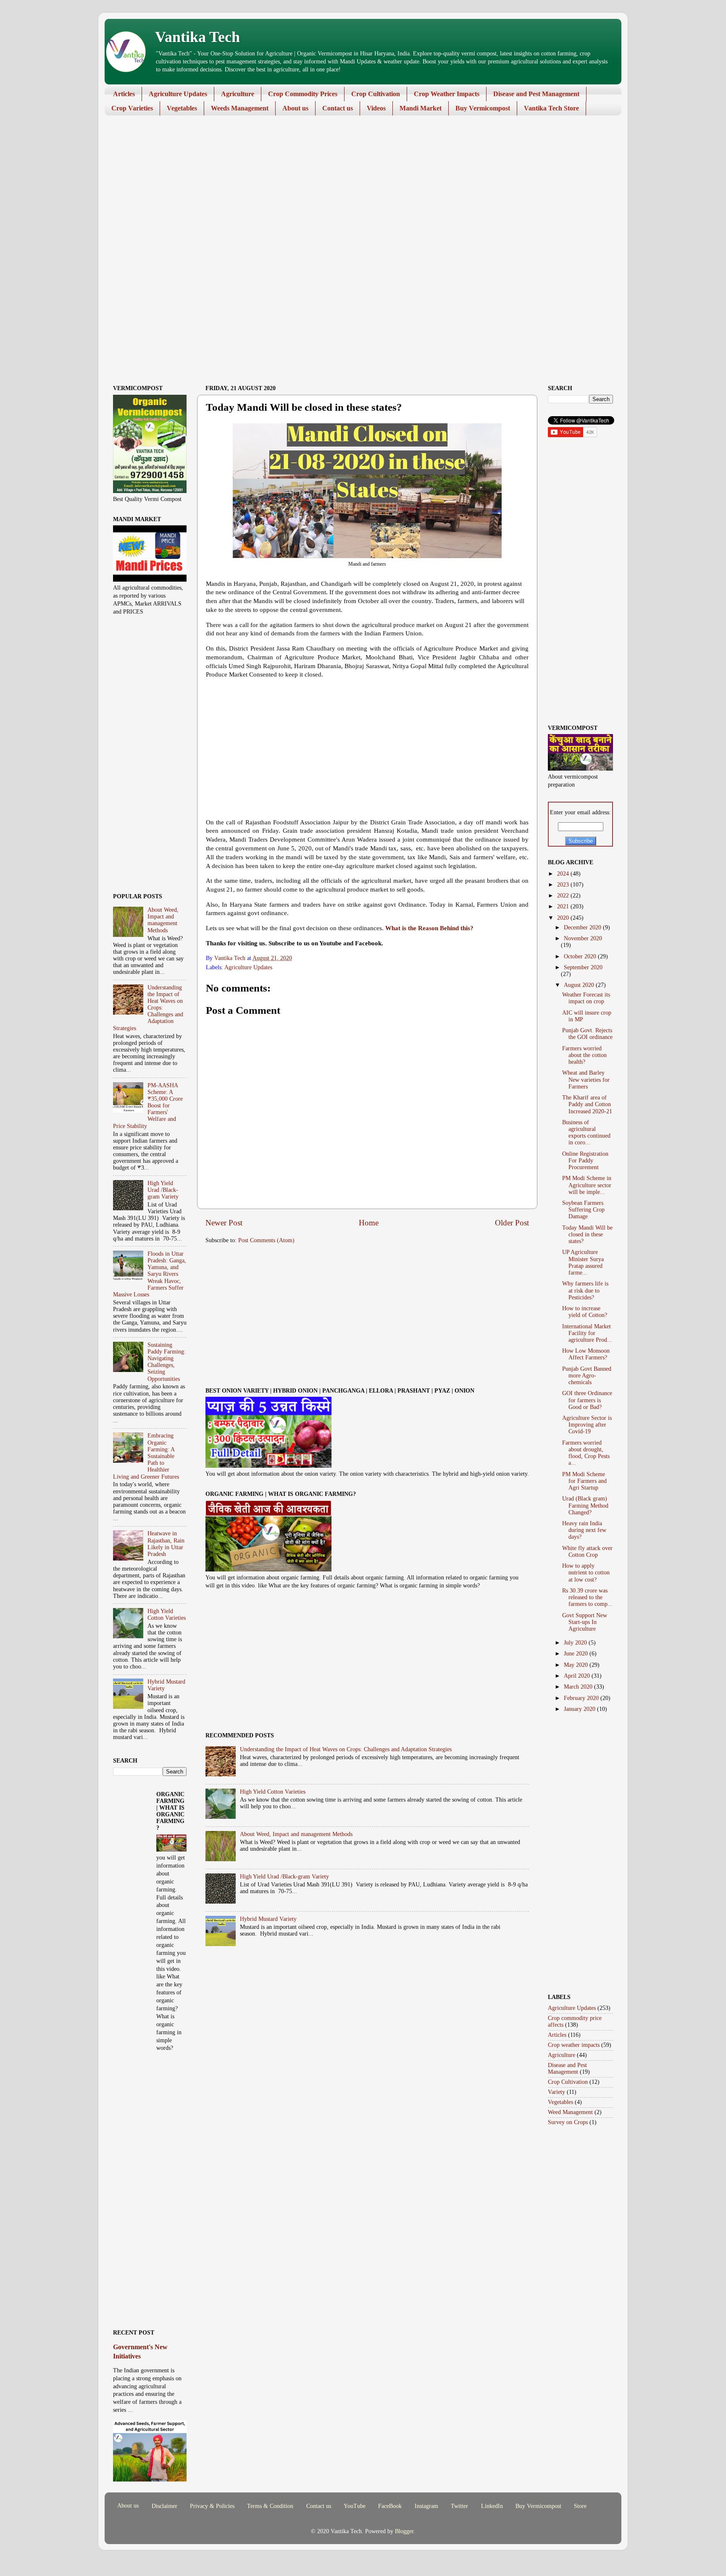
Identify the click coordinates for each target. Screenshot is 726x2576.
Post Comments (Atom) (266, 1240)
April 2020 (578, 1676)
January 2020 (580, 1709)
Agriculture (238, 94)
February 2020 (582, 1698)
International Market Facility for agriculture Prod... (587, 1333)
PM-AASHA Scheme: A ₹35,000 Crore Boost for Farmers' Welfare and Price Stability (148, 1106)
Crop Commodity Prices (303, 94)
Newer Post (224, 1223)
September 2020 (583, 967)
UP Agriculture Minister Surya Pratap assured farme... (583, 1262)
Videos (376, 108)
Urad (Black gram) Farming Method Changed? (585, 1505)
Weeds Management (240, 108)
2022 (564, 896)
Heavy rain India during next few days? (584, 1530)
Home (369, 1223)
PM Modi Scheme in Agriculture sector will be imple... (587, 1185)
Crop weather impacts (574, 2045)
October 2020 (581, 956)
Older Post (512, 1223)
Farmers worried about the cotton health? (584, 1055)
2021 (564, 906)
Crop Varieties (132, 108)
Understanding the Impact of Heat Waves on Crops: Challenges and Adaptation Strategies (346, 1749)
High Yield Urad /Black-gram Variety (284, 1877)
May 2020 (577, 1665)
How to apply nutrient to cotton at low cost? (586, 1573)
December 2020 (583, 927)
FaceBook (390, 2506)
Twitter (459, 2506)
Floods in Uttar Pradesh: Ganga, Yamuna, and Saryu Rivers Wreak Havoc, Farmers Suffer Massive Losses (150, 1274)
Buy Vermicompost (483, 108)
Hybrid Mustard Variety (268, 1919)
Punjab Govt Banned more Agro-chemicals (587, 1376)
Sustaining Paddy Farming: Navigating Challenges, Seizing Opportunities (167, 1362)
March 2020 (579, 1687)
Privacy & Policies (212, 2506)
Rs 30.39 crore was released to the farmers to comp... (587, 1597)
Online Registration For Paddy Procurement (585, 1161)
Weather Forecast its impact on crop (586, 998)
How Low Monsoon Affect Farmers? (586, 1354)
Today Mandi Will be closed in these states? (587, 1234)
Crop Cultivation (376, 94)
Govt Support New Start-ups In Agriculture (585, 1622)
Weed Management (570, 2112)
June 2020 (577, 1654)
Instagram (426, 2506)
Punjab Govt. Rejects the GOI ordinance (587, 1034)
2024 (564, 874)
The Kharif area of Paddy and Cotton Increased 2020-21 (587, 1104)
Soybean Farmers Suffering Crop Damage (583, 1210)
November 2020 (583, 938)
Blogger (404, 2531)
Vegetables (182, 108)
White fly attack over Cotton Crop (587, 1552)
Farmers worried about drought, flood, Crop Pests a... (586, 1453)
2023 (564, 885)
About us (295, 108)
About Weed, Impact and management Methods (296, 1834)
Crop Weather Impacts (447, 94)
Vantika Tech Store (551, 108)
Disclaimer (164, 2506)
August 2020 (580, 985)
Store (580, 2506)
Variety (556, 2092)
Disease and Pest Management (536, 94)
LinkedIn (492, 2506)
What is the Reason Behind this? (429, 928)
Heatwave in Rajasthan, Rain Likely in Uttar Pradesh (166, 1544)
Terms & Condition (270, 2506)
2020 (564, 918)
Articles (124, 94)
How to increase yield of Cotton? (585, 1312)
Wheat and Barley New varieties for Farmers (586, 1079)
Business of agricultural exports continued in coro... (586, 1133)
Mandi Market (421, 108)
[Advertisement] (357, 187)
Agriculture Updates (178, 94)
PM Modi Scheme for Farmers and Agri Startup (584, 1481)
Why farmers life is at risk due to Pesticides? (585, 1290)
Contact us (338, 108)
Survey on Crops (568, 2122)
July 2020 (576, 1643)
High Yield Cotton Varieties (273, 1792)
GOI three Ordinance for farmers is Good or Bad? (587, 1400)
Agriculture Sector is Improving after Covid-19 (587, 1425)
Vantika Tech (197, 37)
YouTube (355, 2506)
